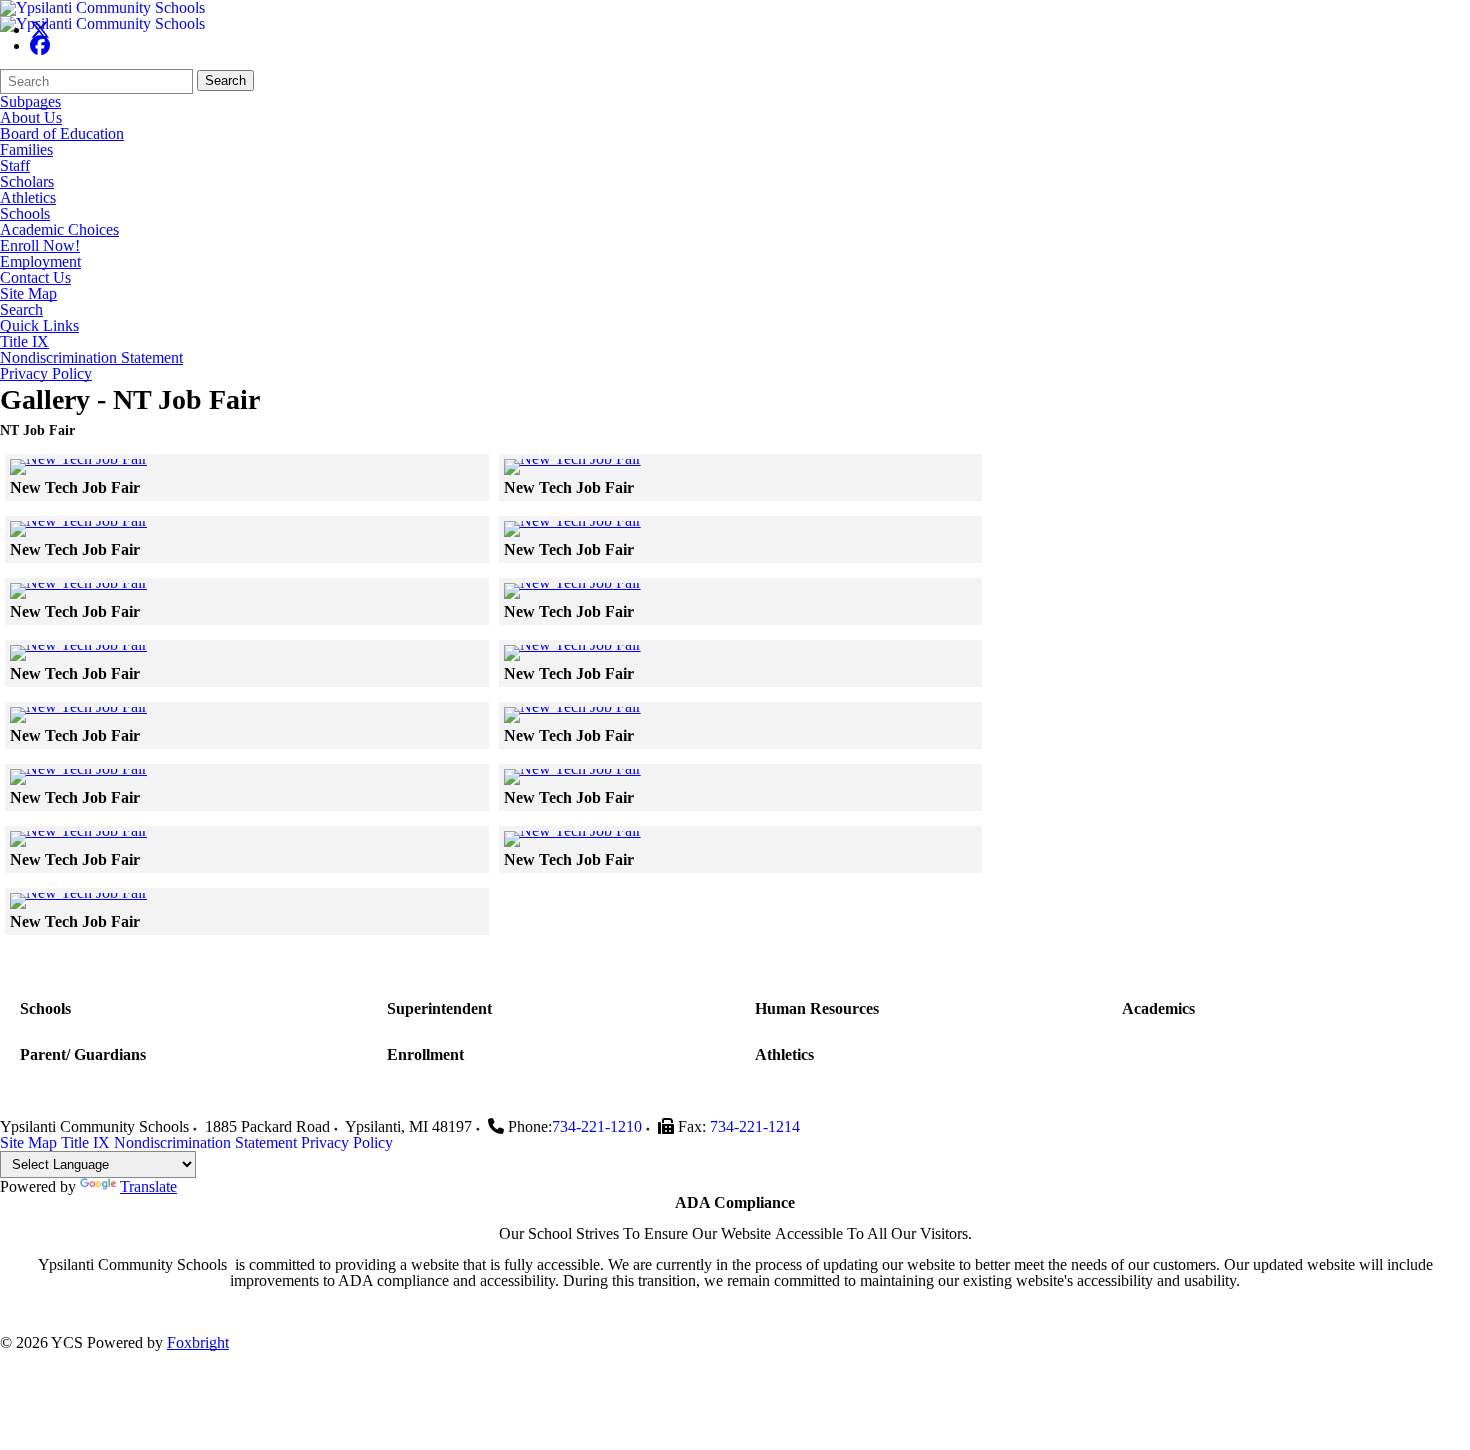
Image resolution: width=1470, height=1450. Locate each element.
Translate (148, 1186)
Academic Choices (59, 230)
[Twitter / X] (40, 29)
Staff (15, 166)
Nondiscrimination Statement (91, 358)
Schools (25, 214)
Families (26, 150)
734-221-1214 (755, 1126)
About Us (31, 118)
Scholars (27, 182)
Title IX (24, 342)
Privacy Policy (46, 374)
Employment (40, 262)
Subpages (30, 102)
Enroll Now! (40, 246)
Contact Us (35, 278)
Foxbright (198, 1342)
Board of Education (62, 134)
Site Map (28, 294)
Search (225, 80)
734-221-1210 (597, 1126)
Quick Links (39, 326)
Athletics (28, 198)
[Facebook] (40, 45)
